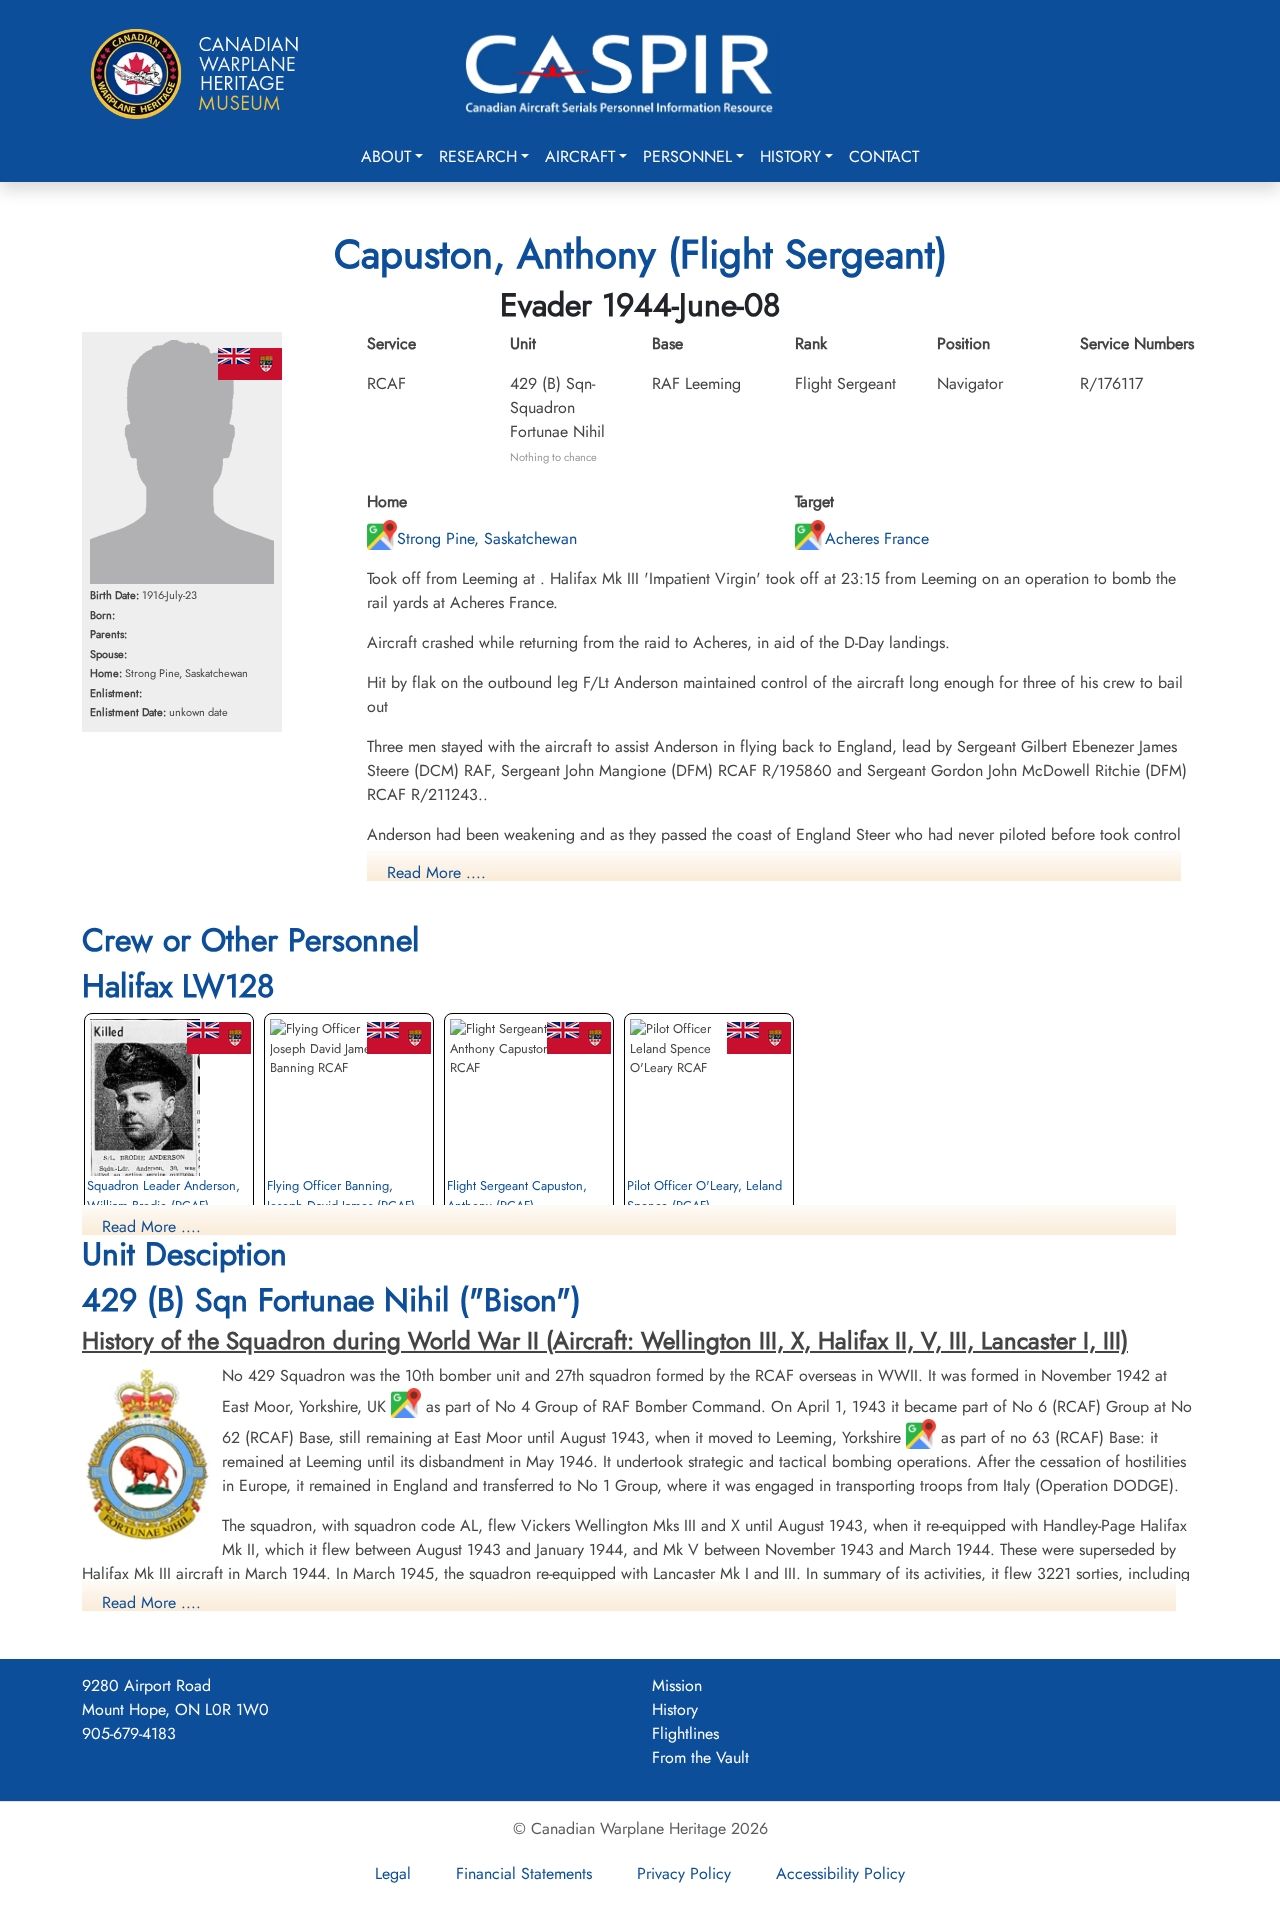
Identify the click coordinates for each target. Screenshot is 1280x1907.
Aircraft (580, 156)
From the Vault (700, 1757)
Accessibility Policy (840, 1873)
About (386, 156)
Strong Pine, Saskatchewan (487, 538)
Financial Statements (524, 1873)
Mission (677, 1685)
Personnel (687, 156)
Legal (393, 1873)
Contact (884, 156)
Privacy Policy (684, 1873)
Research (478, 156)
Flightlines (685, 1733)
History (790, 156)
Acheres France (877, 538)
